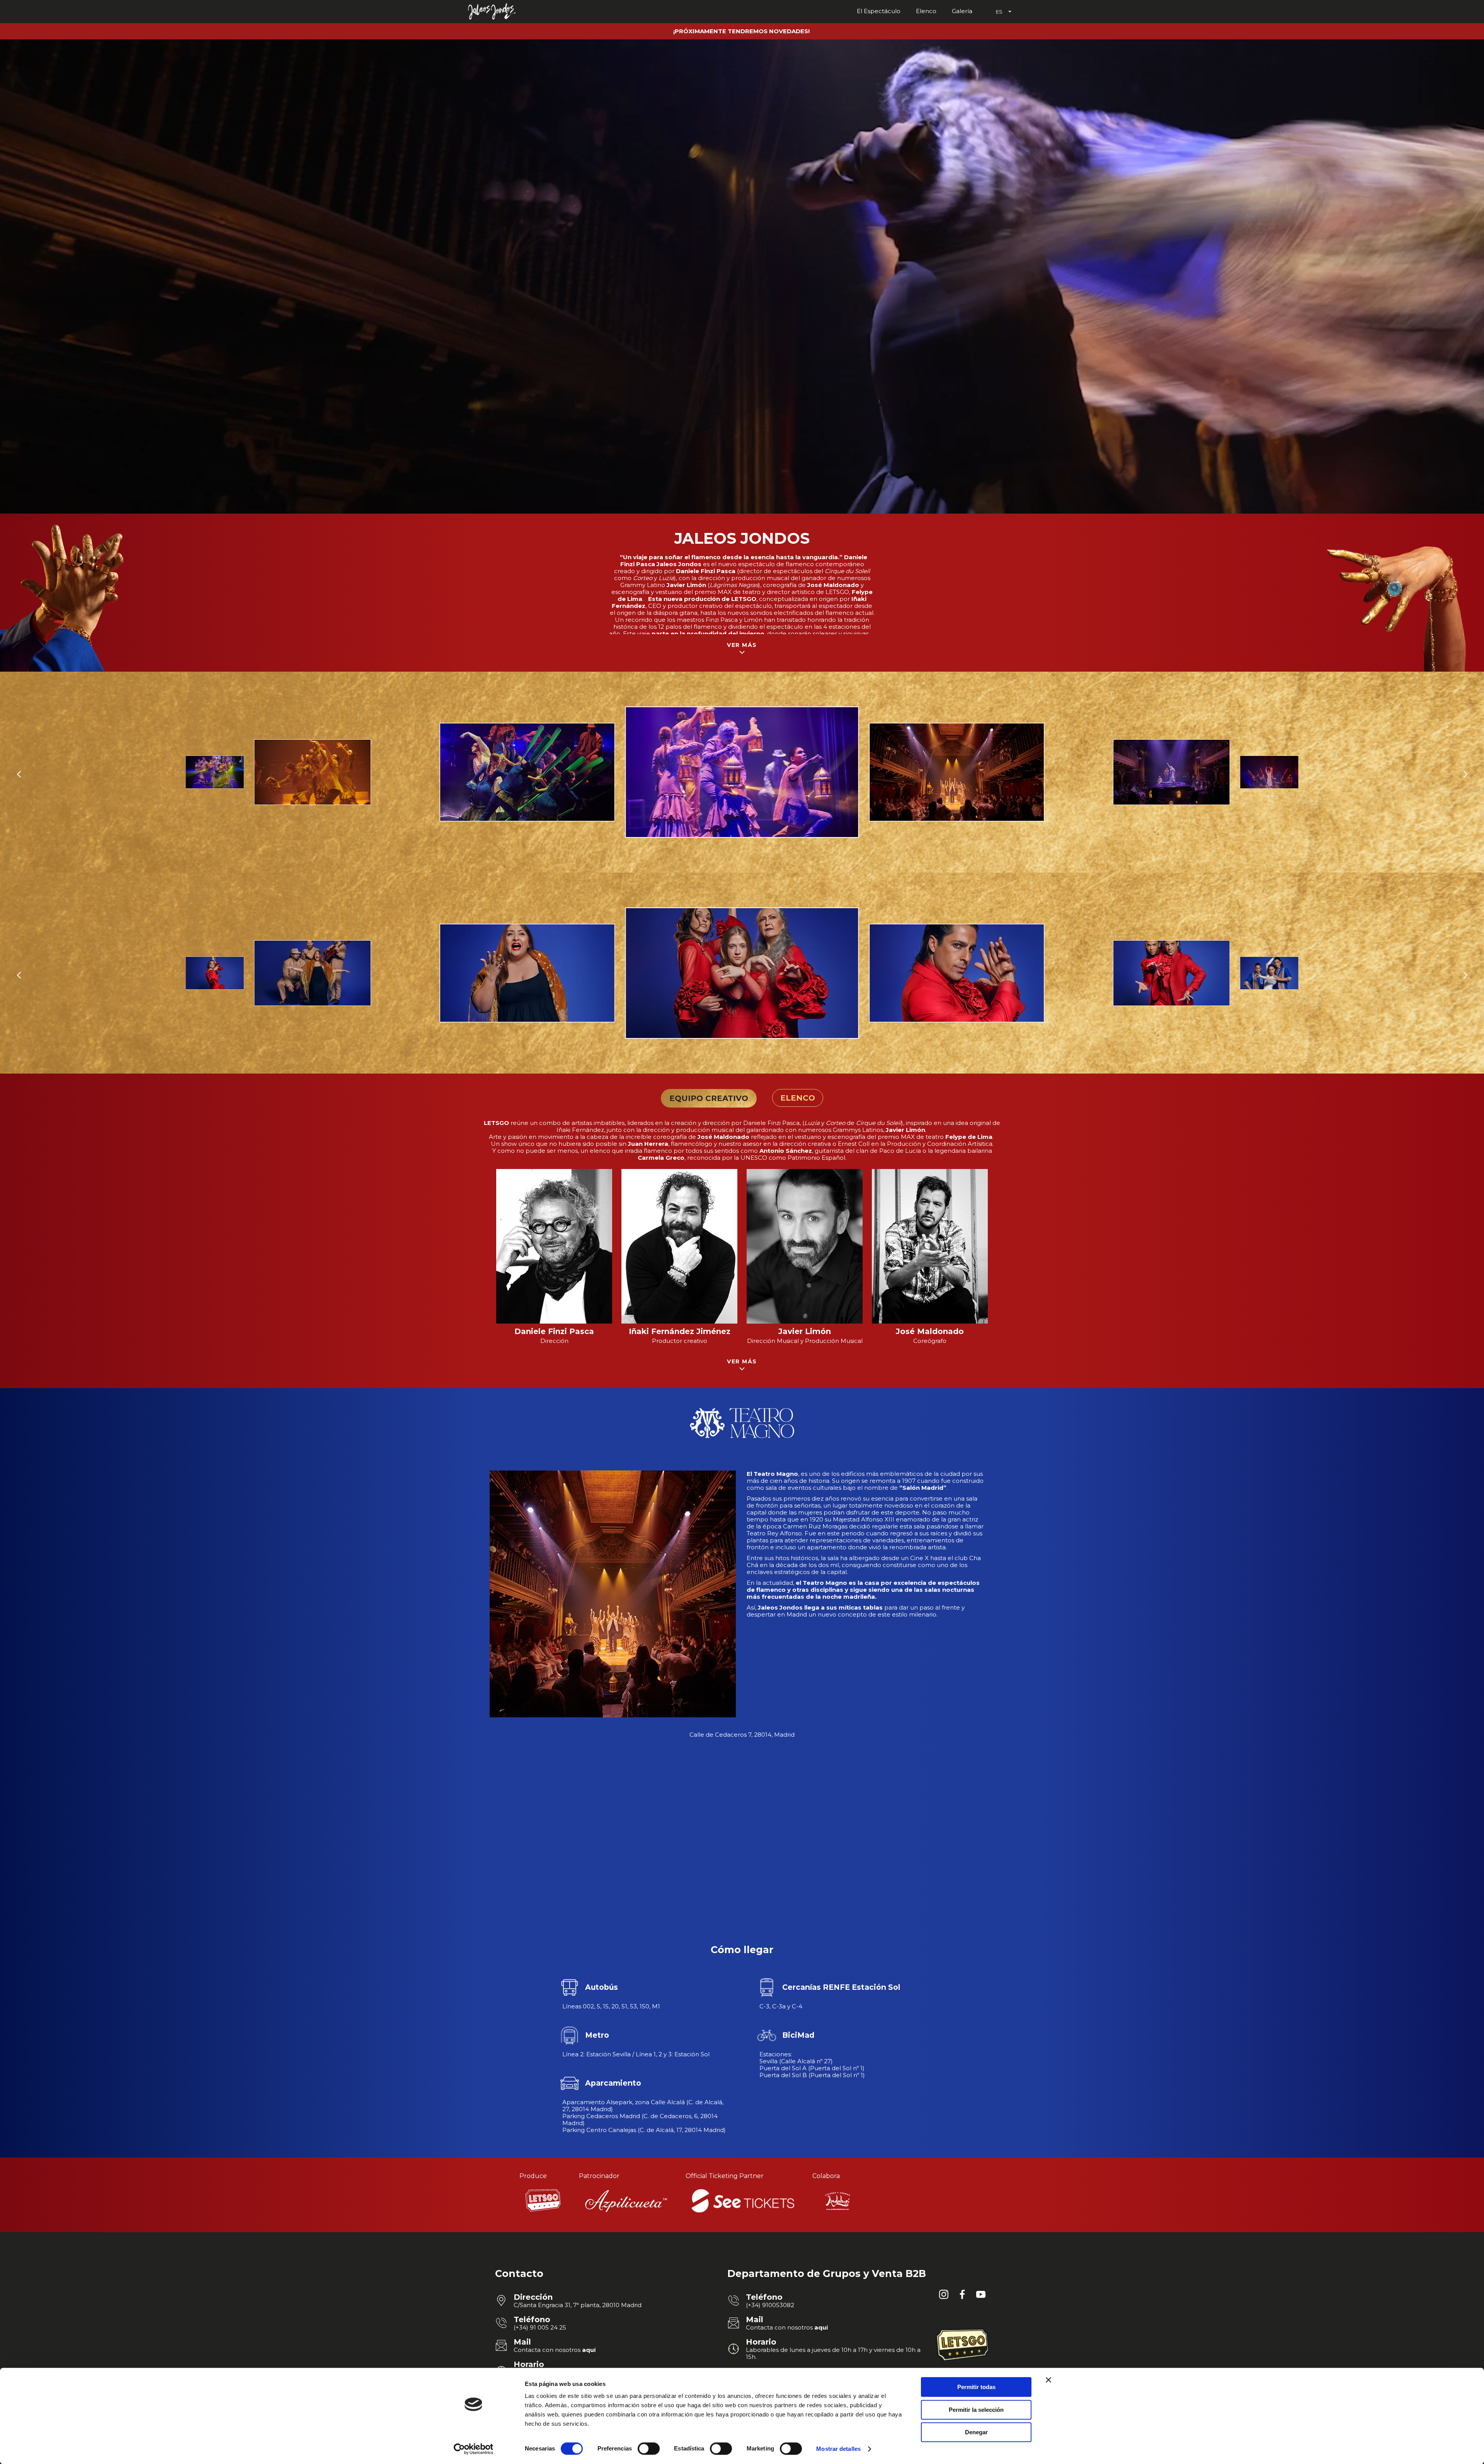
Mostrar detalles (838, 2449)
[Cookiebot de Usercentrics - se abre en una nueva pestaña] (474, 2449)
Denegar (976, 2432)
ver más (742, 645)
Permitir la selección (976, 2410)
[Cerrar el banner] (1048, 2380)
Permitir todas (976, 2387)
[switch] (649, 2449)
